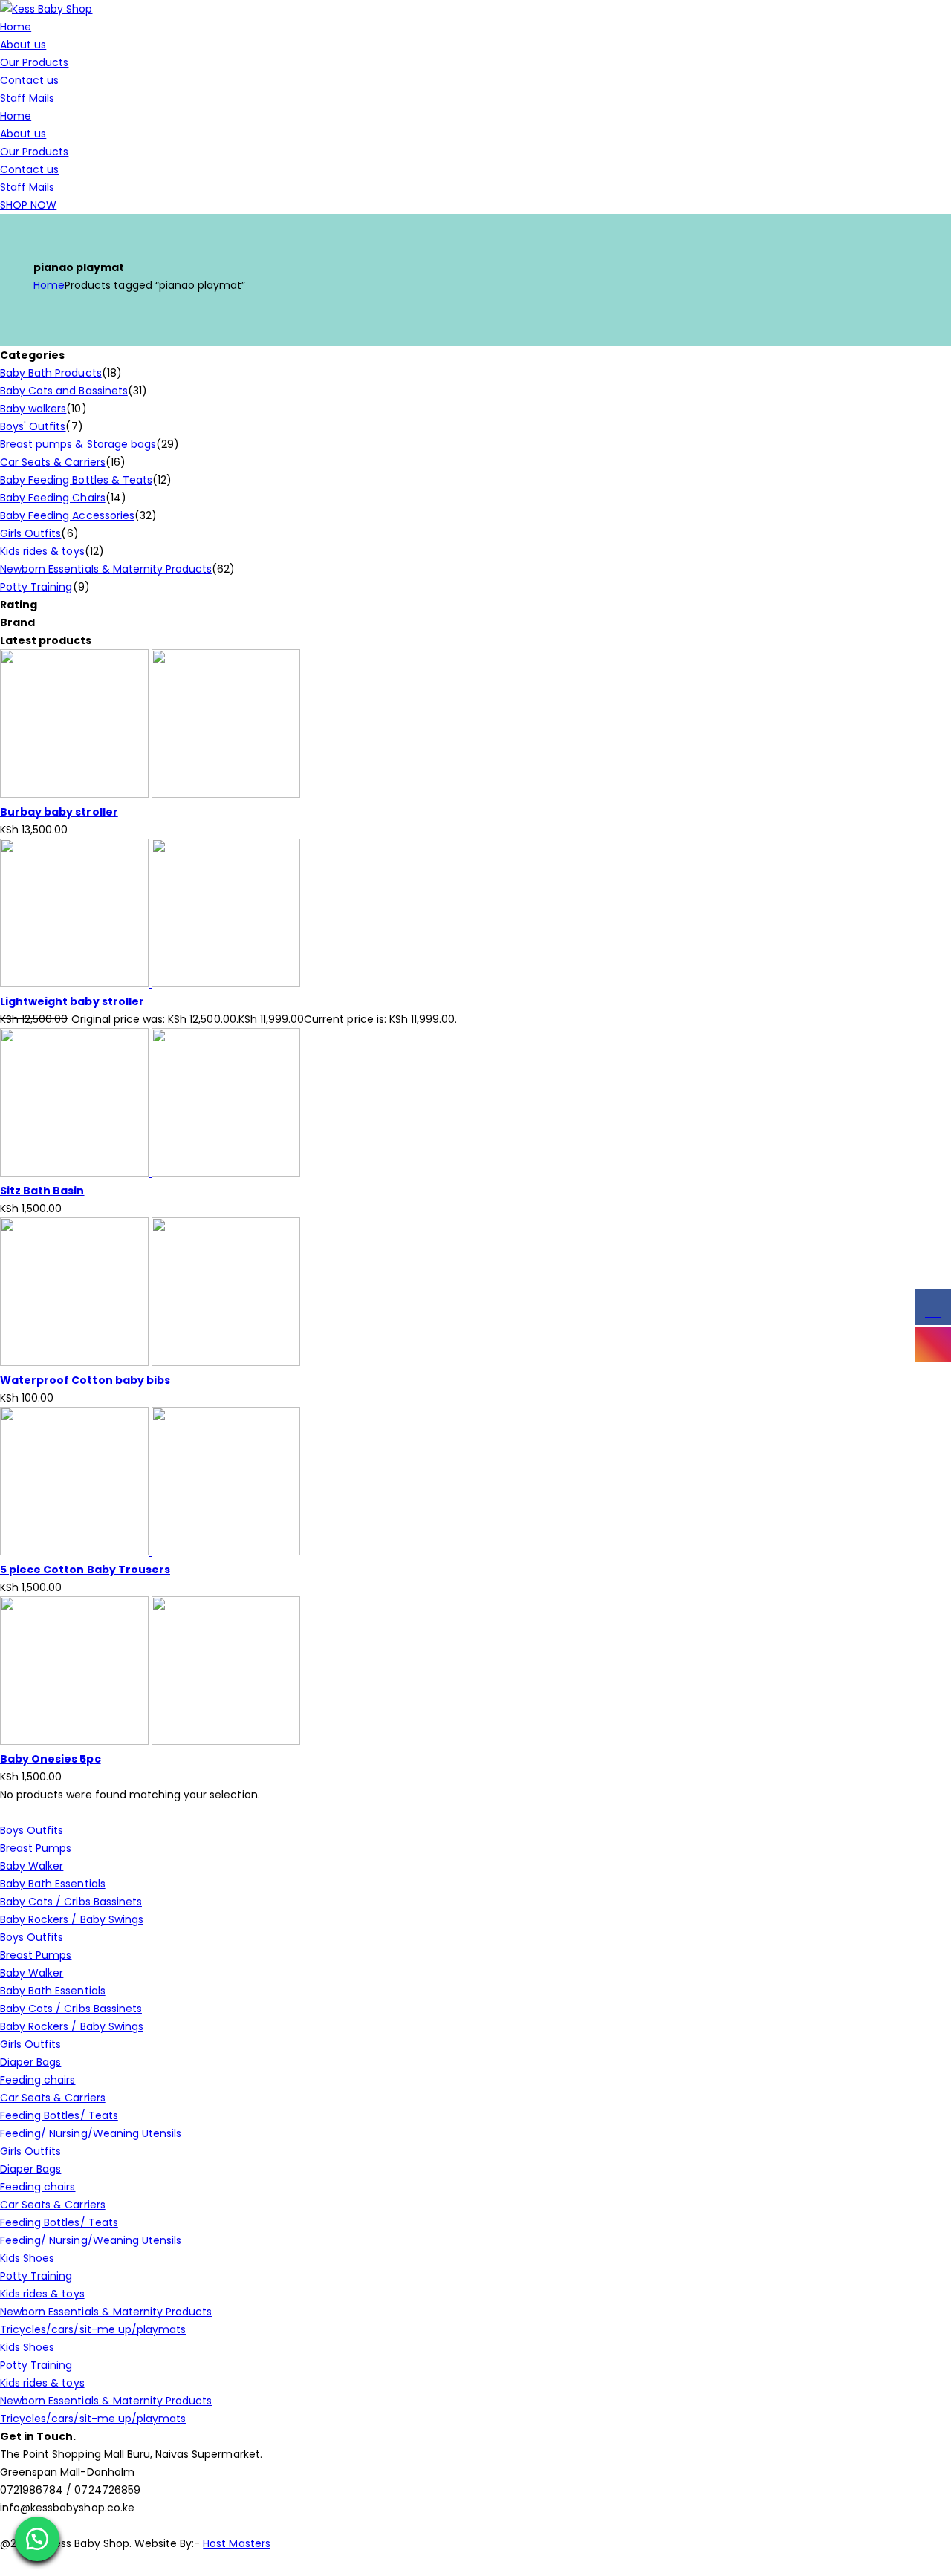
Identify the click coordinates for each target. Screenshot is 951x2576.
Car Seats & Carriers (53, 462)
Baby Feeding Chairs (53, 498)
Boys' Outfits (33, 426)
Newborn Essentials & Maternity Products (106, 569)
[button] (37, 2539)
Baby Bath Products (51, 373)
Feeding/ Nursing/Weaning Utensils (91, 2133)
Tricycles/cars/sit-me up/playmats (93, 2329)
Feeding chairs (38, 2080)
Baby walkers (33, 409)
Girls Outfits (30, 533)
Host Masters (236, 2543)
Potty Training (36, 587)
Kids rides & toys (42, 551)
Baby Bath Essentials (53, 1884)
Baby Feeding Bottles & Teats (76, 480)
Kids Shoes (27, 2258)
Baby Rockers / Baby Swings (72, 1919)
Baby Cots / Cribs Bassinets (71, 1902)
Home (16, 27)
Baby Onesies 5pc (51, 1759)
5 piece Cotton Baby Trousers (85, 1570)
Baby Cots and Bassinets (64, 391)
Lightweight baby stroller (72, 1001)
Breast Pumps (36, 1848)
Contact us (29, 80)
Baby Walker (32, 1866)
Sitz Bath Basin (42, 1191)
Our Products (34, 62)
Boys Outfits (32, 1830)
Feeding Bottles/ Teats (59, 2115)
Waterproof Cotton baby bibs (85, 1380)
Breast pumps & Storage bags (78, 444)
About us (23, 45)
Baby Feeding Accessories (67, 515)
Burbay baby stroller (59, 812)
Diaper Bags (30, 2062)
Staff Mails (27, 98)
